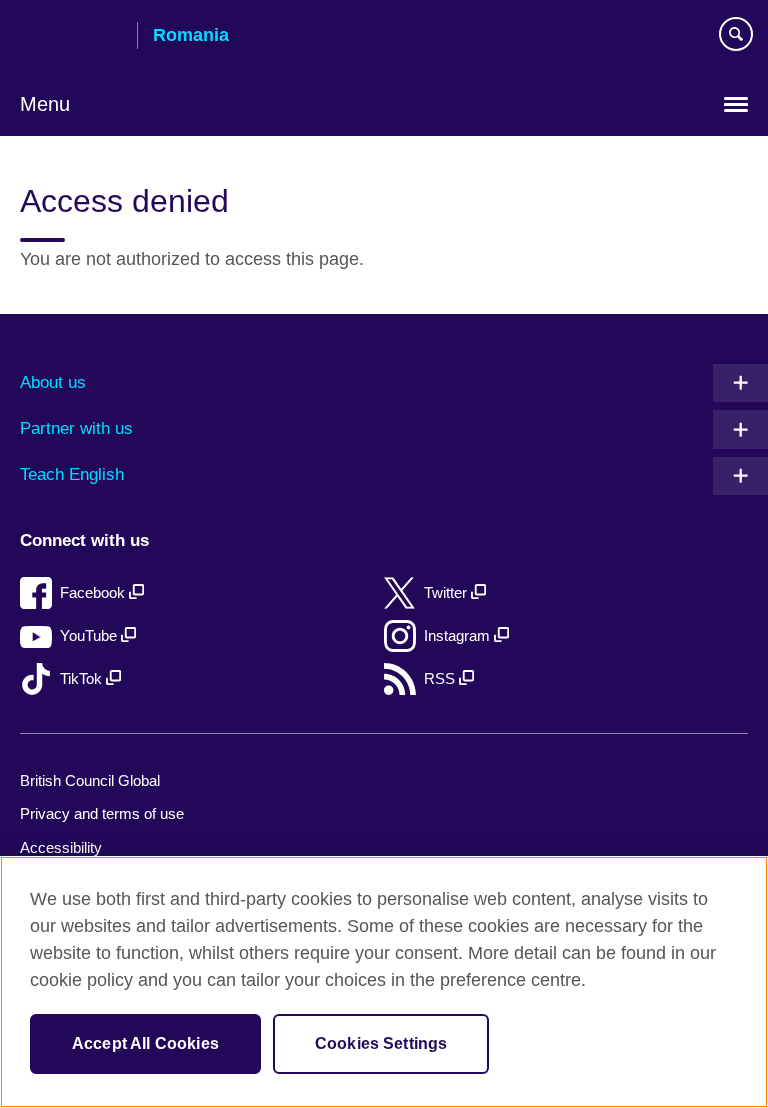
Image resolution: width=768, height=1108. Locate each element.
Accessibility (61, 847)
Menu (45, 104)
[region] (384, 982)
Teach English (72, 474)
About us (53, 382)
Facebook (94, 592)
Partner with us (76, 428)
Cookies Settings (381, 1043)
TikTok (83, 678)
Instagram (459, 635)
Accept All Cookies (145, 1043)
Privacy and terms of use (102, 813)
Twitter (447, 592)
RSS (441, 678)
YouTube (90, 635)
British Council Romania (71, 37)
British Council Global (90, 780)
